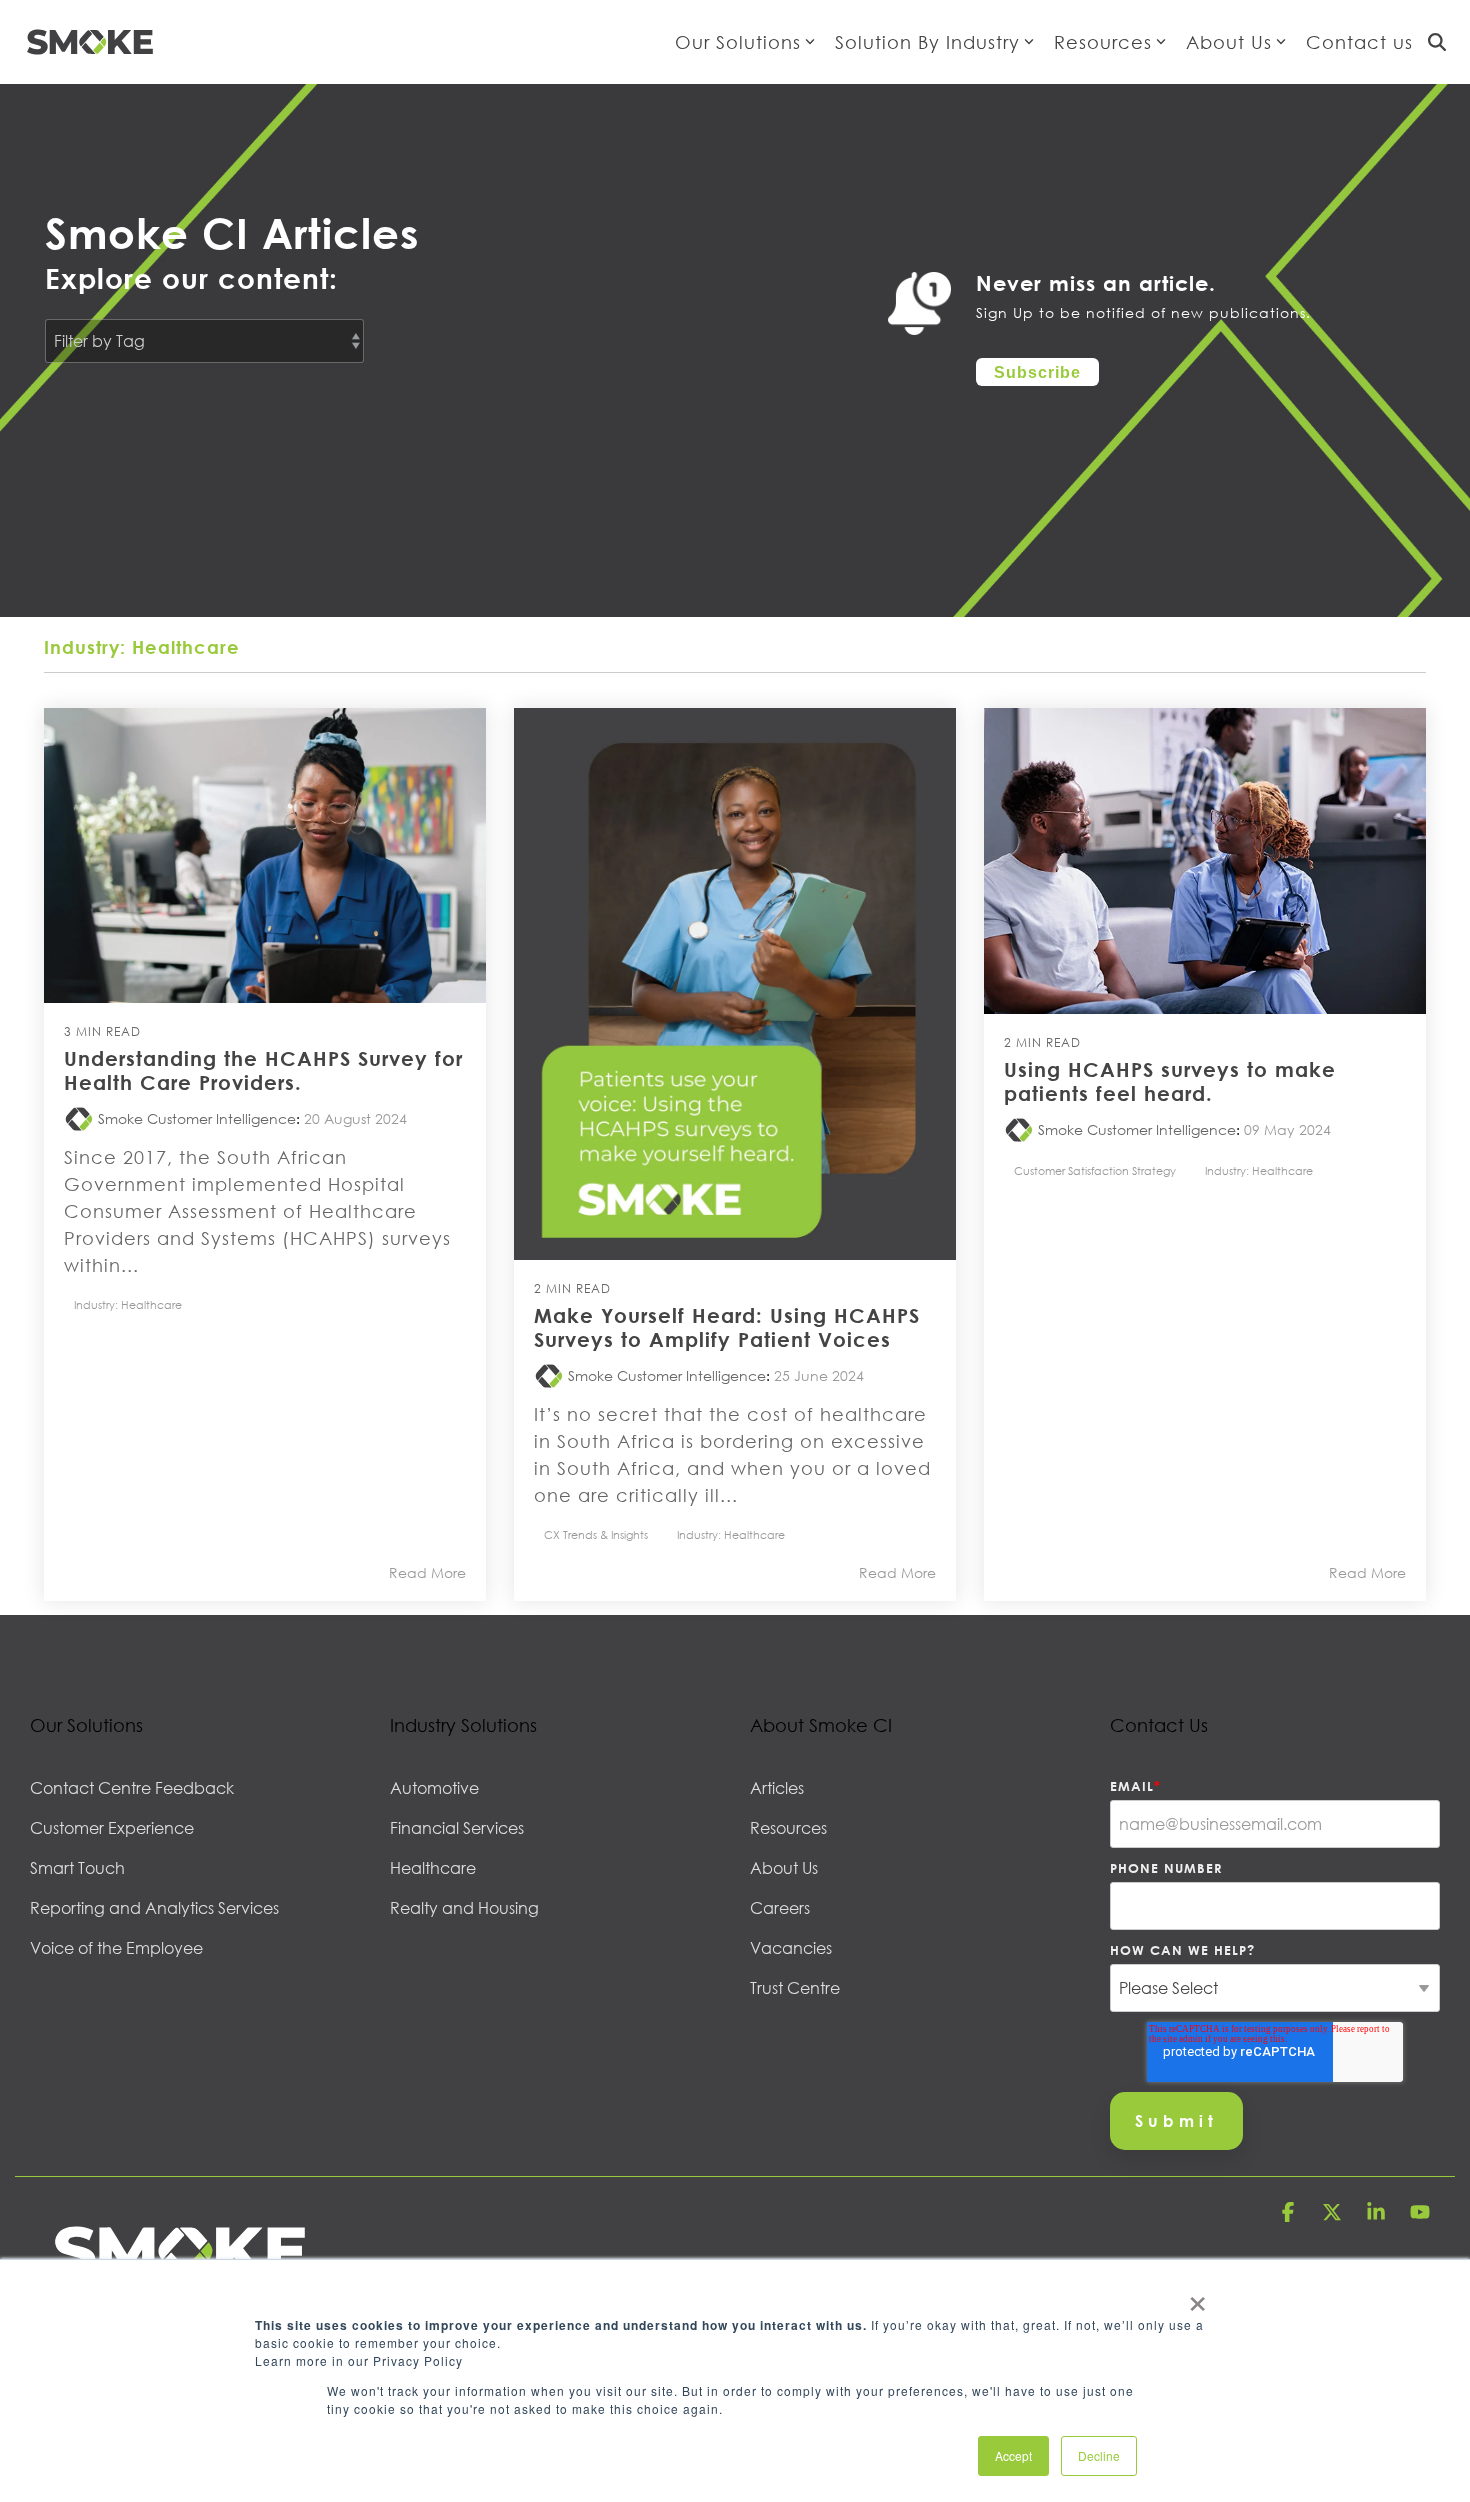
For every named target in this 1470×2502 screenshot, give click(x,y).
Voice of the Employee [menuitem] (116, 1948)
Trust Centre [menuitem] (795, 1988)
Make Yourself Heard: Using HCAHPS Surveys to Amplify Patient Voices (727, 1327)
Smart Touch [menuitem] (77, 1868)
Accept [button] (1013, 2455)
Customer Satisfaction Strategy (1095, 1170)
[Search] (1437, 42)
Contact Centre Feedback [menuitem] (132, 1788)
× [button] (1196, 2297)
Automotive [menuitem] (434, 1788)
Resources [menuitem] (788, 1828)
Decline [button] (1099, 2455)
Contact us (1359, 42)
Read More (427, 1573)
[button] (1290, 2214)
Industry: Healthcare (128, 1304)
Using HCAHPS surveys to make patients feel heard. (1170, 1081)
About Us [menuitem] (784, 1868)
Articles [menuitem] (777, 1788)
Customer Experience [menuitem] (112, 1828)
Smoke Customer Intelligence (195, 1118)
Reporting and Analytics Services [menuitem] (154, 1908)
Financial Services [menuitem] (457, 1828)
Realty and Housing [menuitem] (464, 1908)
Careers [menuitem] (780, 1908)
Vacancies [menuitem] (791, 1948)
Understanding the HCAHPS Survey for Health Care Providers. (263, 1070)
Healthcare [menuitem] (433, 1868)
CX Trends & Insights (596, 1534)
